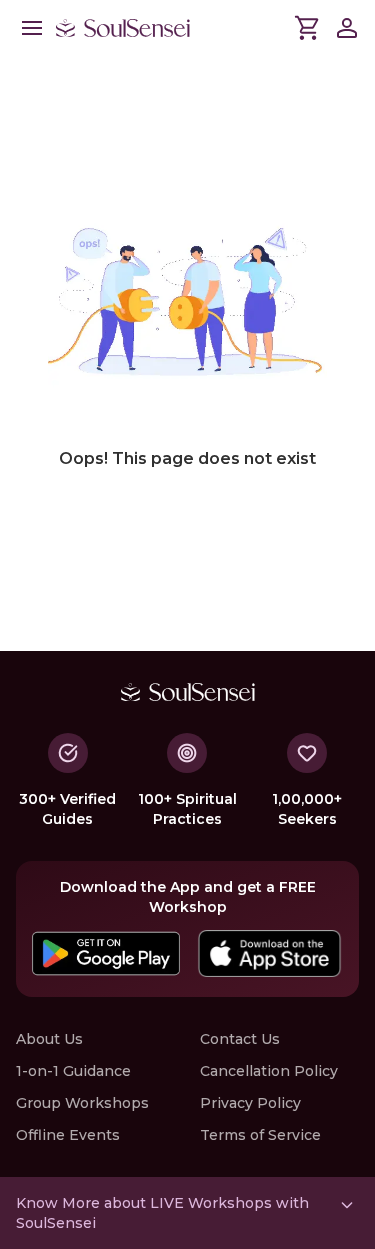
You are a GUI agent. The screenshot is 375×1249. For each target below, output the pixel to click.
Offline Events (68, 1135)
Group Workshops (82, 1103)
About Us (49, 1039)
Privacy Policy (250, 1103)
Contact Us (240, 1039)
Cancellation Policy (269, 1071)
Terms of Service (260, 1135)
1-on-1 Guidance (73, 1071)
